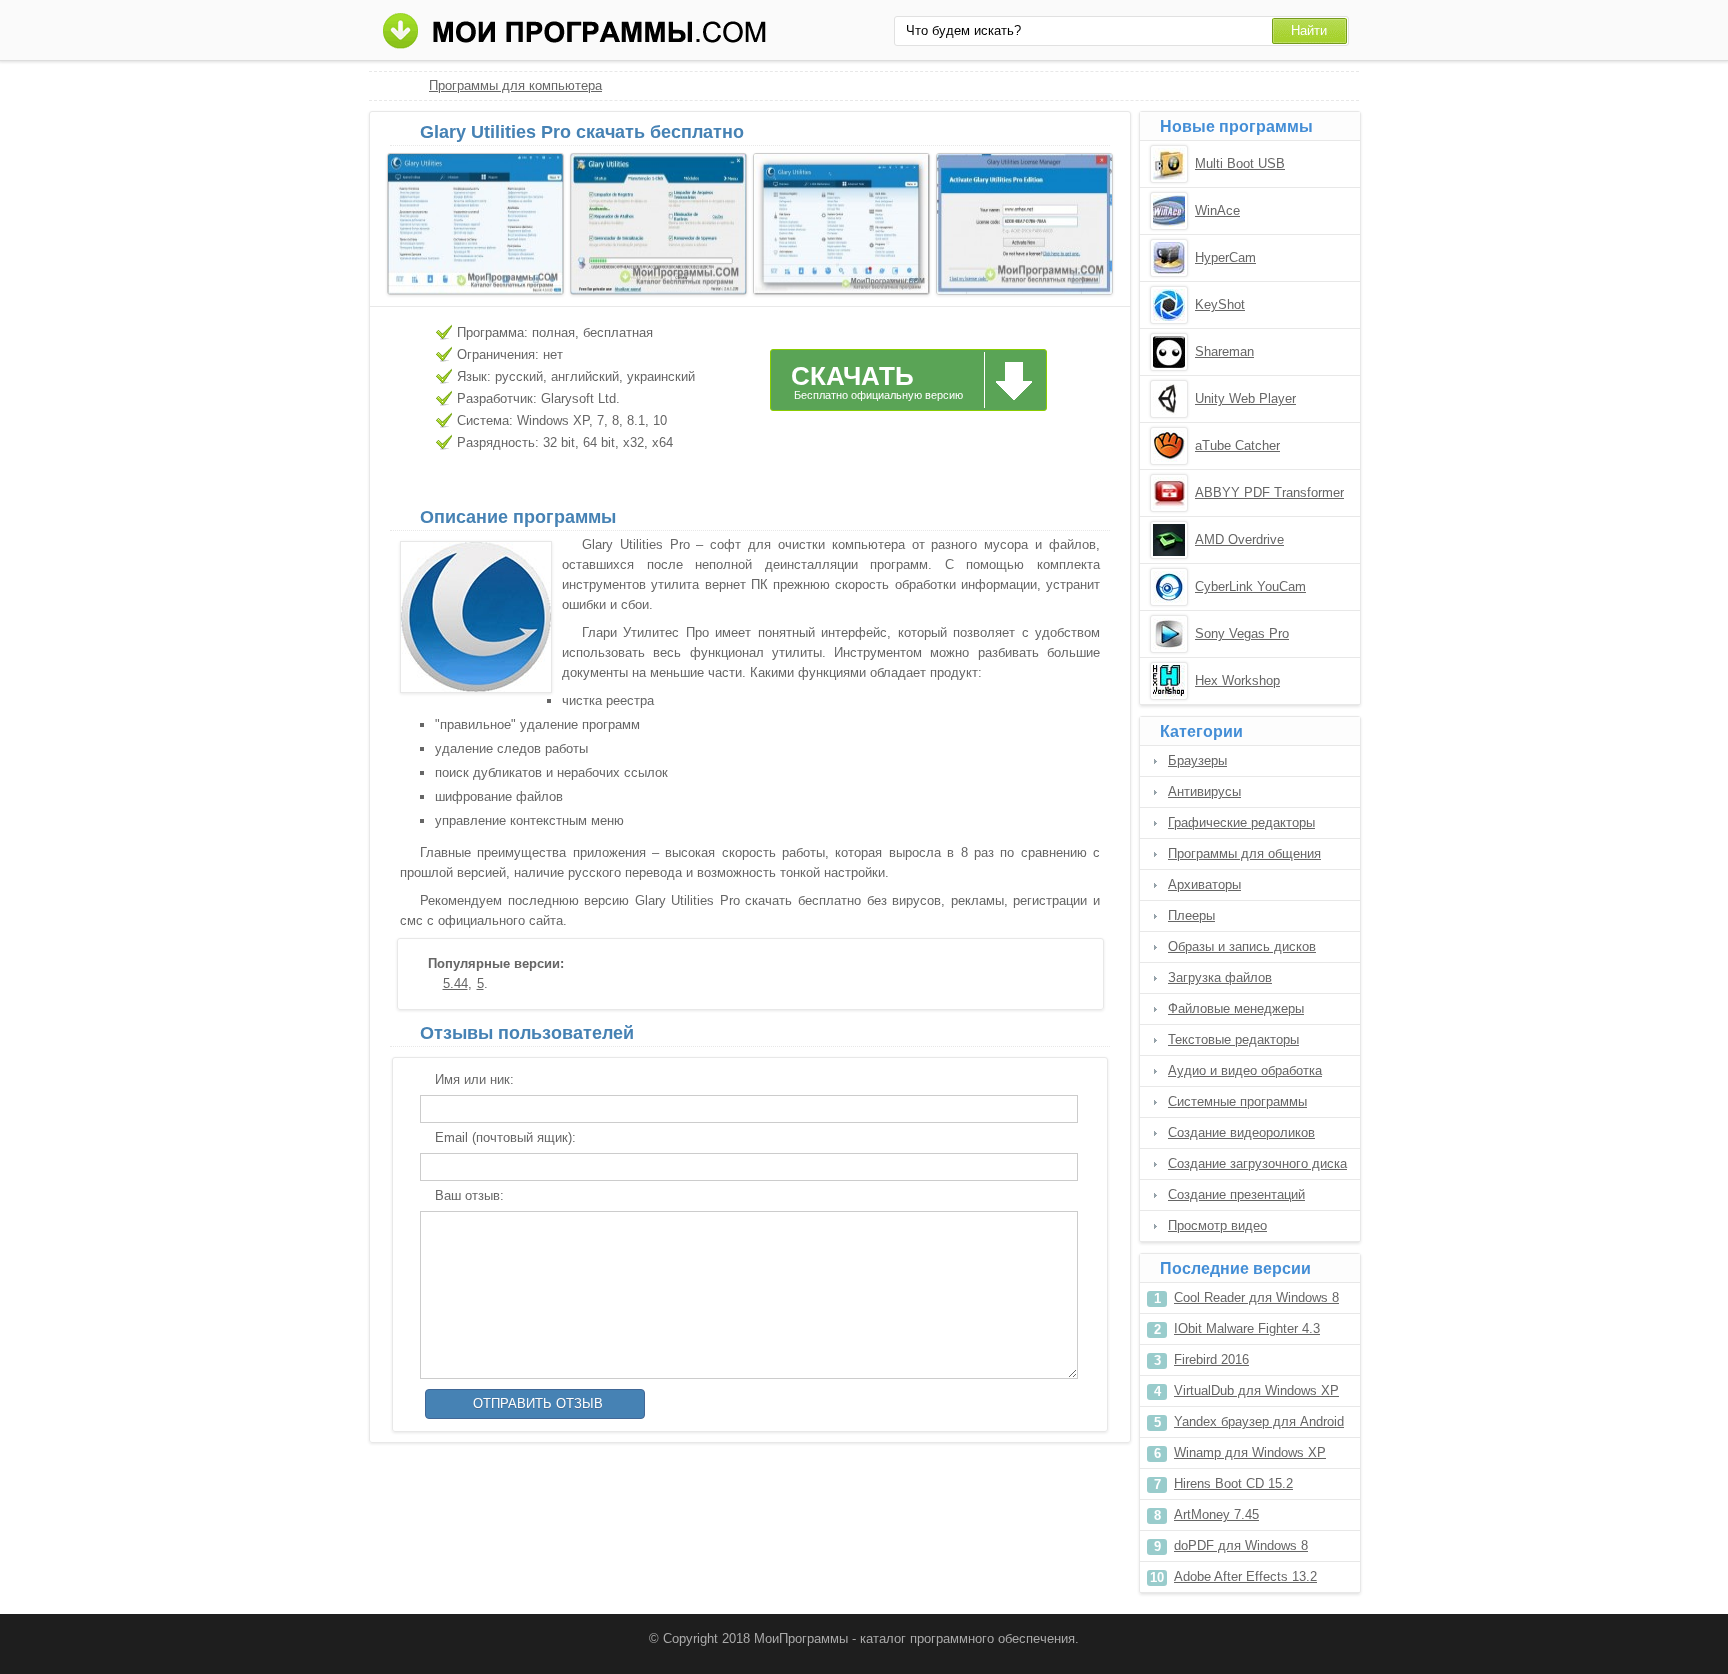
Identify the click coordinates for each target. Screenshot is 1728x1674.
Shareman (1224, 351)
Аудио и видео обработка (1245, 1070)
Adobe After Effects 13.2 (1245, 1576)
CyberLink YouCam (1250, 586)
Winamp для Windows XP (1250, 1452)
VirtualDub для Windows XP (1256, 1390)
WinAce (1217, 210)
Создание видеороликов (1241, 1132)
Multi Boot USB (1240, 163)
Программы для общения (1244, 853)
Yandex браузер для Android (1259, 1421)
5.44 (455, 983)
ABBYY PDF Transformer (1269, 492)
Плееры (1191, 915)
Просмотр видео (1217, 1225)
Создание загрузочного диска (1257, 1163)
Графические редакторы (1241, 822)
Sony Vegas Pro (1242, 633)
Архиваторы (1204, 884)
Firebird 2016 (1211, 1359)
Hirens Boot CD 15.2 (1233, 1483)
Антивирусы (1204, 791)
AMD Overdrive (1239, 539)
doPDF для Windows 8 (1241, 1545)
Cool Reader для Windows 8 (1256, 1297)
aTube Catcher (1237, 445)
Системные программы (1237, 1101)
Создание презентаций (1236, 1194)
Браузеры (1197, 760)
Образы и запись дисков (1242, 946)
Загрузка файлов (1220, 977)
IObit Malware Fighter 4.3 (1247, 1328)
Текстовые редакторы (1233, 1039)
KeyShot (1220, 304)
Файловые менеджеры (1236, 1008)
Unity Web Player (1245, 398)
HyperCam (1225, 257)
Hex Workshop (1237, 680)
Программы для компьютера (515, 85)
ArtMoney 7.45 (1216, 1514)
